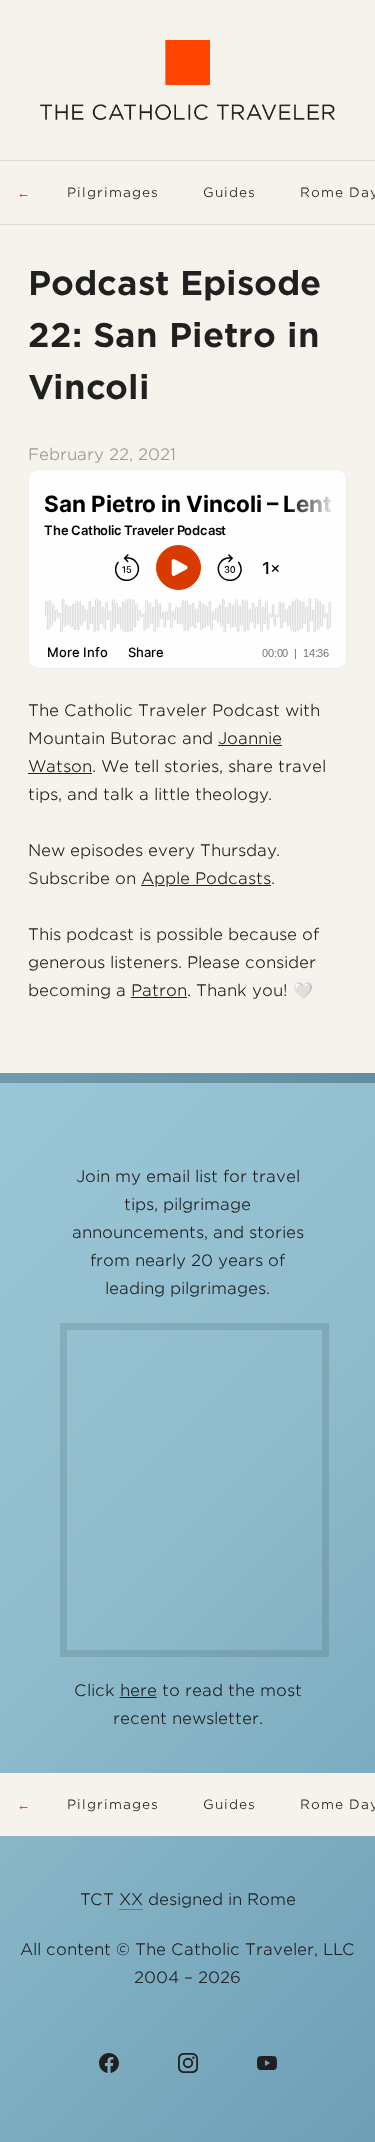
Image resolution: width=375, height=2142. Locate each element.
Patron (159, 990)
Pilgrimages (113, 192)
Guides (229, 192)
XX (131, 1899)
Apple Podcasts (206, 878)
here (138, 1690)
